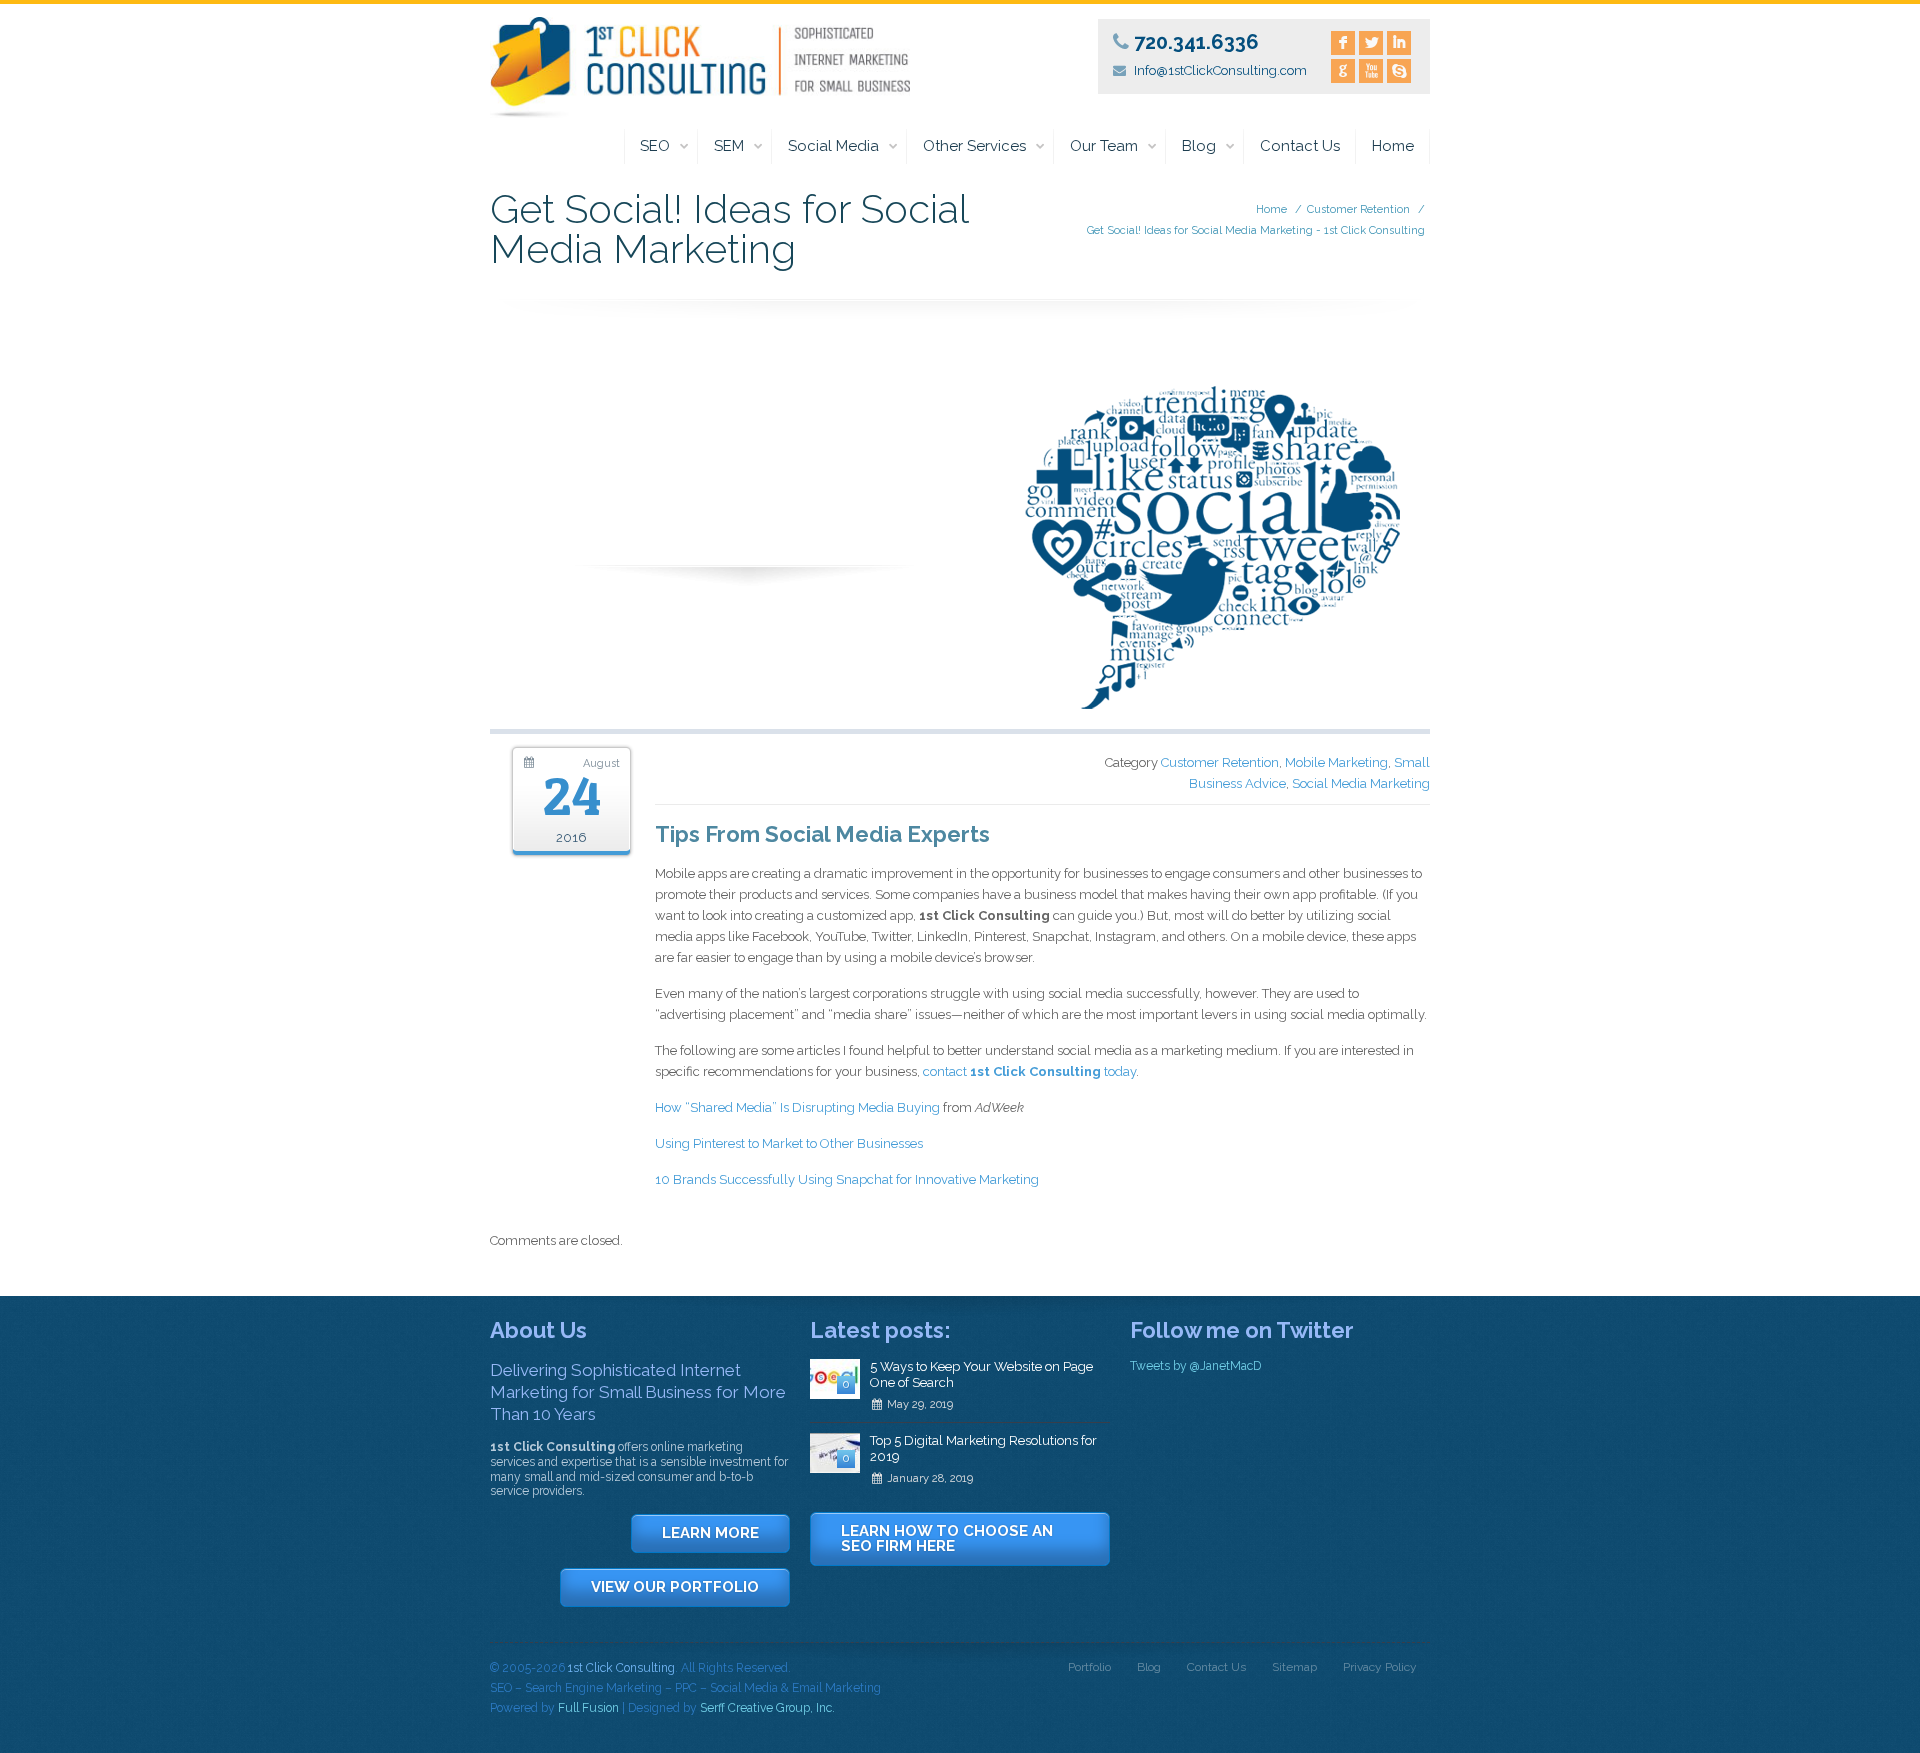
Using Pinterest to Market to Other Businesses (789, 1143)
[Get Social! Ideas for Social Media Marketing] (960, 724)
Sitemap (1294, 1667)
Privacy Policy (1380, 1667)
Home (1393, 146)
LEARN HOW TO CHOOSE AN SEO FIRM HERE (947, 1538)
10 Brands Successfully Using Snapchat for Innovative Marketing (847, 1179)
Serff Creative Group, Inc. (767, 1708)
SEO (655, 146)
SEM (729, 146)
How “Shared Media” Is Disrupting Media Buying (797, 1107)
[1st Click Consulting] (700, 64)
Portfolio (1089, 1667)
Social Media (833, 146)
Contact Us (1300, 146)
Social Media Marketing (1361, 783)
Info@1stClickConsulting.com (1220, 70)
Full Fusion (588, 1708)
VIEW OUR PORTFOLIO (675, 1587)
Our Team (1104, 146)
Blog (1199, 146)
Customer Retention (1358, 209)
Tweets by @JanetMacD (1195, 1366)
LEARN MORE (710, 1533)
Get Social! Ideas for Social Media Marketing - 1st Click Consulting (1256, 230)
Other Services (974, 146)
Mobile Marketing (1336, 762)
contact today (1029, 1071)
